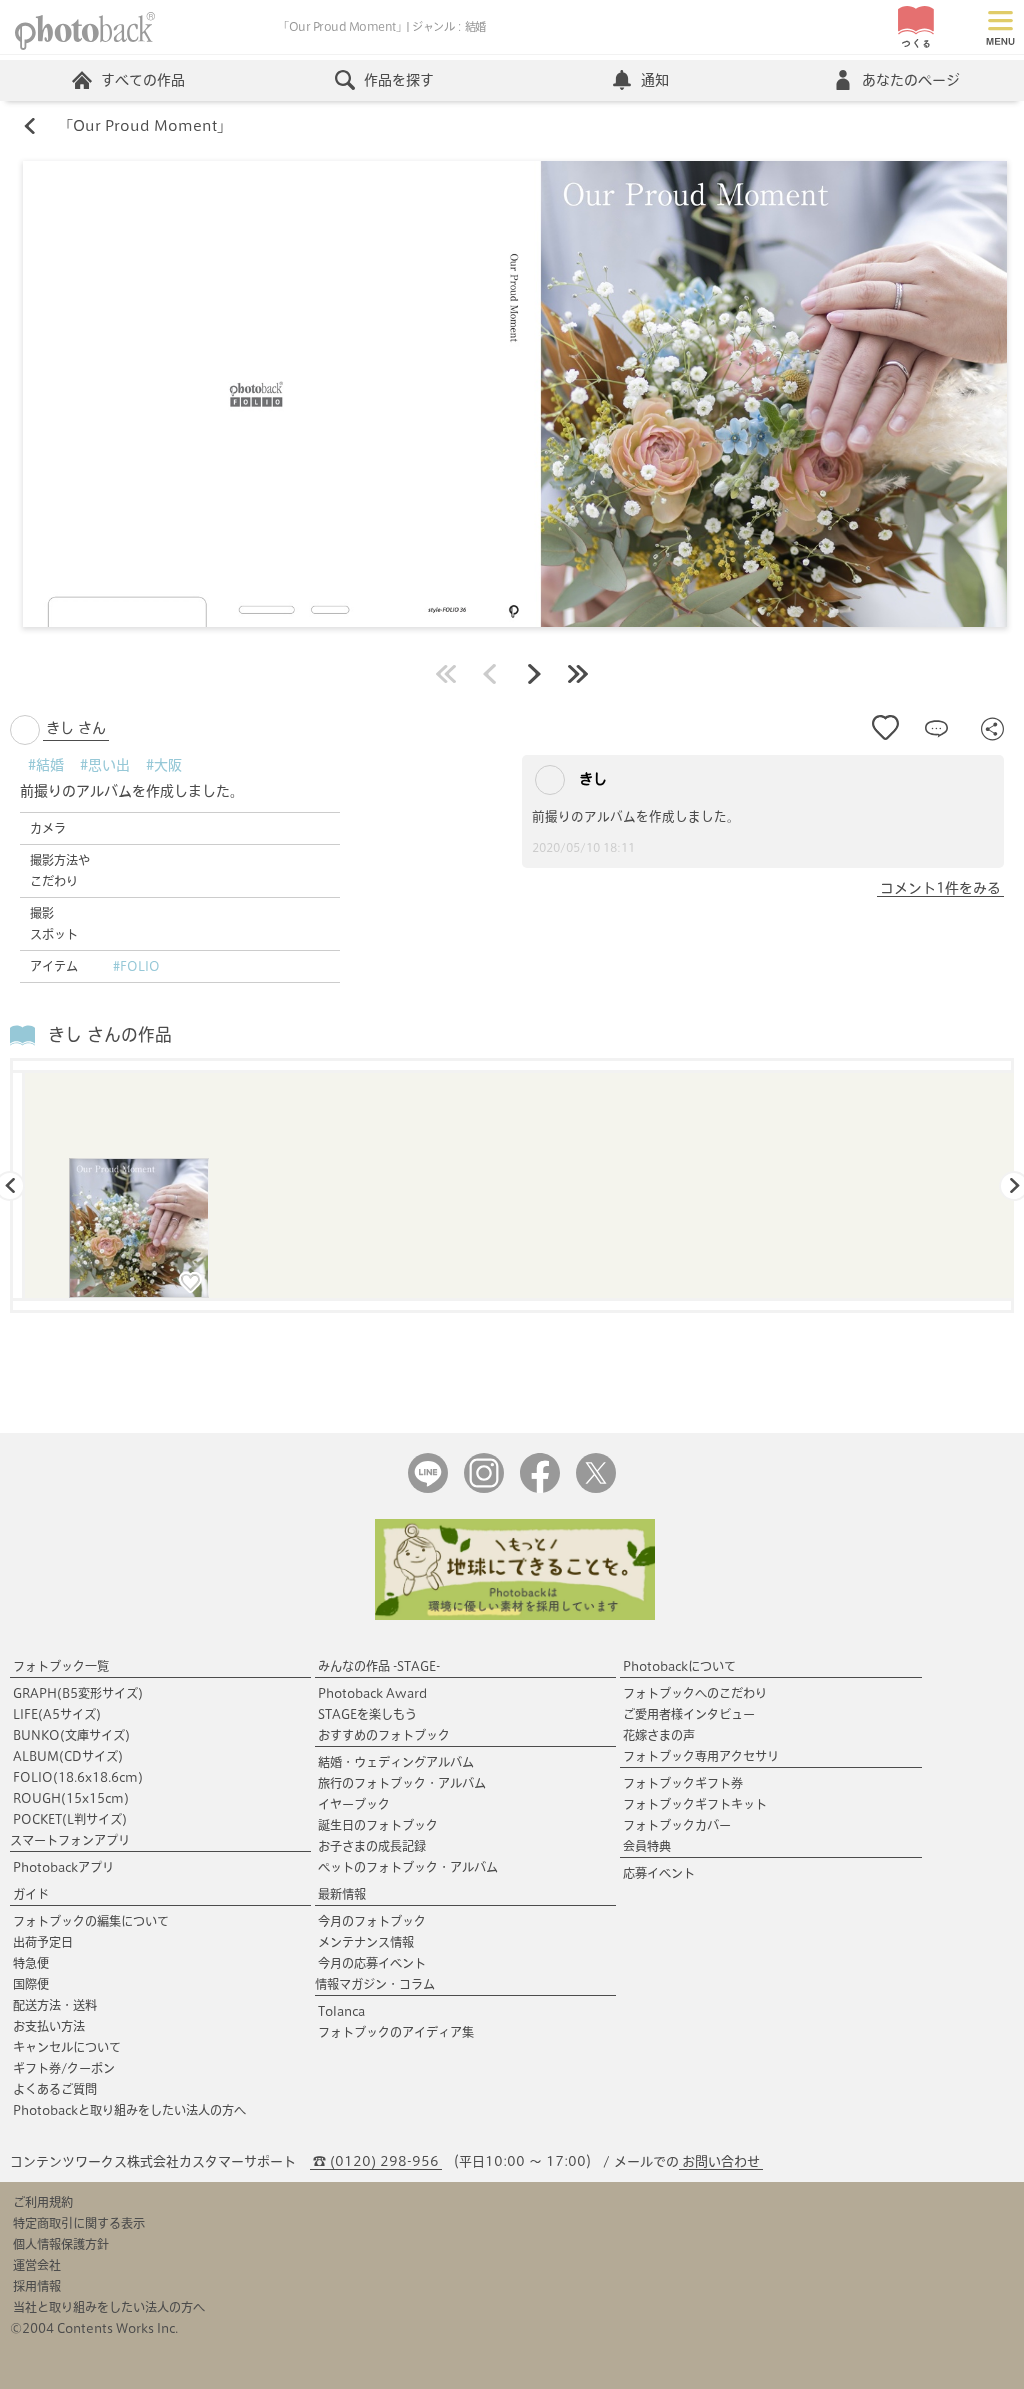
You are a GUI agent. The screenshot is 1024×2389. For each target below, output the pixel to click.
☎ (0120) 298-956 (376, 2161)
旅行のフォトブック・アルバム (402, 1783)
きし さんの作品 (110, 1034)
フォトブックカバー (677, 1825)
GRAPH (78, 1693)
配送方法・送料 (55, 2005)
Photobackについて (679, 1666)
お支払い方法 (49, 2026)
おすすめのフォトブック (384, 1735)
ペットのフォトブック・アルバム (408, 1867)
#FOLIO (136, 966)
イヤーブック (354, 1804)
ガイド (31, 1894)
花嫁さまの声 (659, 1735)
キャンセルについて (67, 2047)
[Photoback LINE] (428, 1488)
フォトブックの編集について (91, 1921)
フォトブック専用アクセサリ (701, 1756)
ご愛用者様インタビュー (689, 1714)
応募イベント (659, 1873)
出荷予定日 (43, 1942)
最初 (446, 674)
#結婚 (46, 765)
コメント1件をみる (940, 888)
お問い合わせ (721, 2161)
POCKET (70, 1819)
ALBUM (68, 1756)
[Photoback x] (596, 1488)
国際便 (31, 1984)
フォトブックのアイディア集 (396, 2032)
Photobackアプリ (63, 1867)
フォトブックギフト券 (683, 1783)
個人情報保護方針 (61, 2244)
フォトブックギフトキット (695, 1804)
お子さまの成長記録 (372, 1846)
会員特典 (647, 1846)
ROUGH (71, 1798)
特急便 (31, 1963)
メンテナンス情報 (366, 1942)
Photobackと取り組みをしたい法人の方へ (129, 2110)
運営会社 (37, 2265)
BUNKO (71, 1735)
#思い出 (105, 765)
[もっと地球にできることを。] (515, 1615)
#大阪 (164, 765)
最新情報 (342, 1894)
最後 (578, 674)
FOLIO (78, 1777)
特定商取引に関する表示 (79, 2223)
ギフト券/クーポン (64, 2068)
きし (591, 779)
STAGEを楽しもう (367, 1714)
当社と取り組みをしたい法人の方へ (109, 2307)
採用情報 (37, 2286)
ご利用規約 (43, 2202)
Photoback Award (372, 1693)
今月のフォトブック (372, 1921)
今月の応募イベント (372, 1963)
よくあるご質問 (55, 2089)
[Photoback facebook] (540, 1488)
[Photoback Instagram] (484, 1488)
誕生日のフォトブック (378, 1825)
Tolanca (341, 2011)
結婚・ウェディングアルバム (396, 1762)
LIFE (57, 1714)
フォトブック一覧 (61, 1666)
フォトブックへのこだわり (695, 1693)
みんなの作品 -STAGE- (379, 1666)
